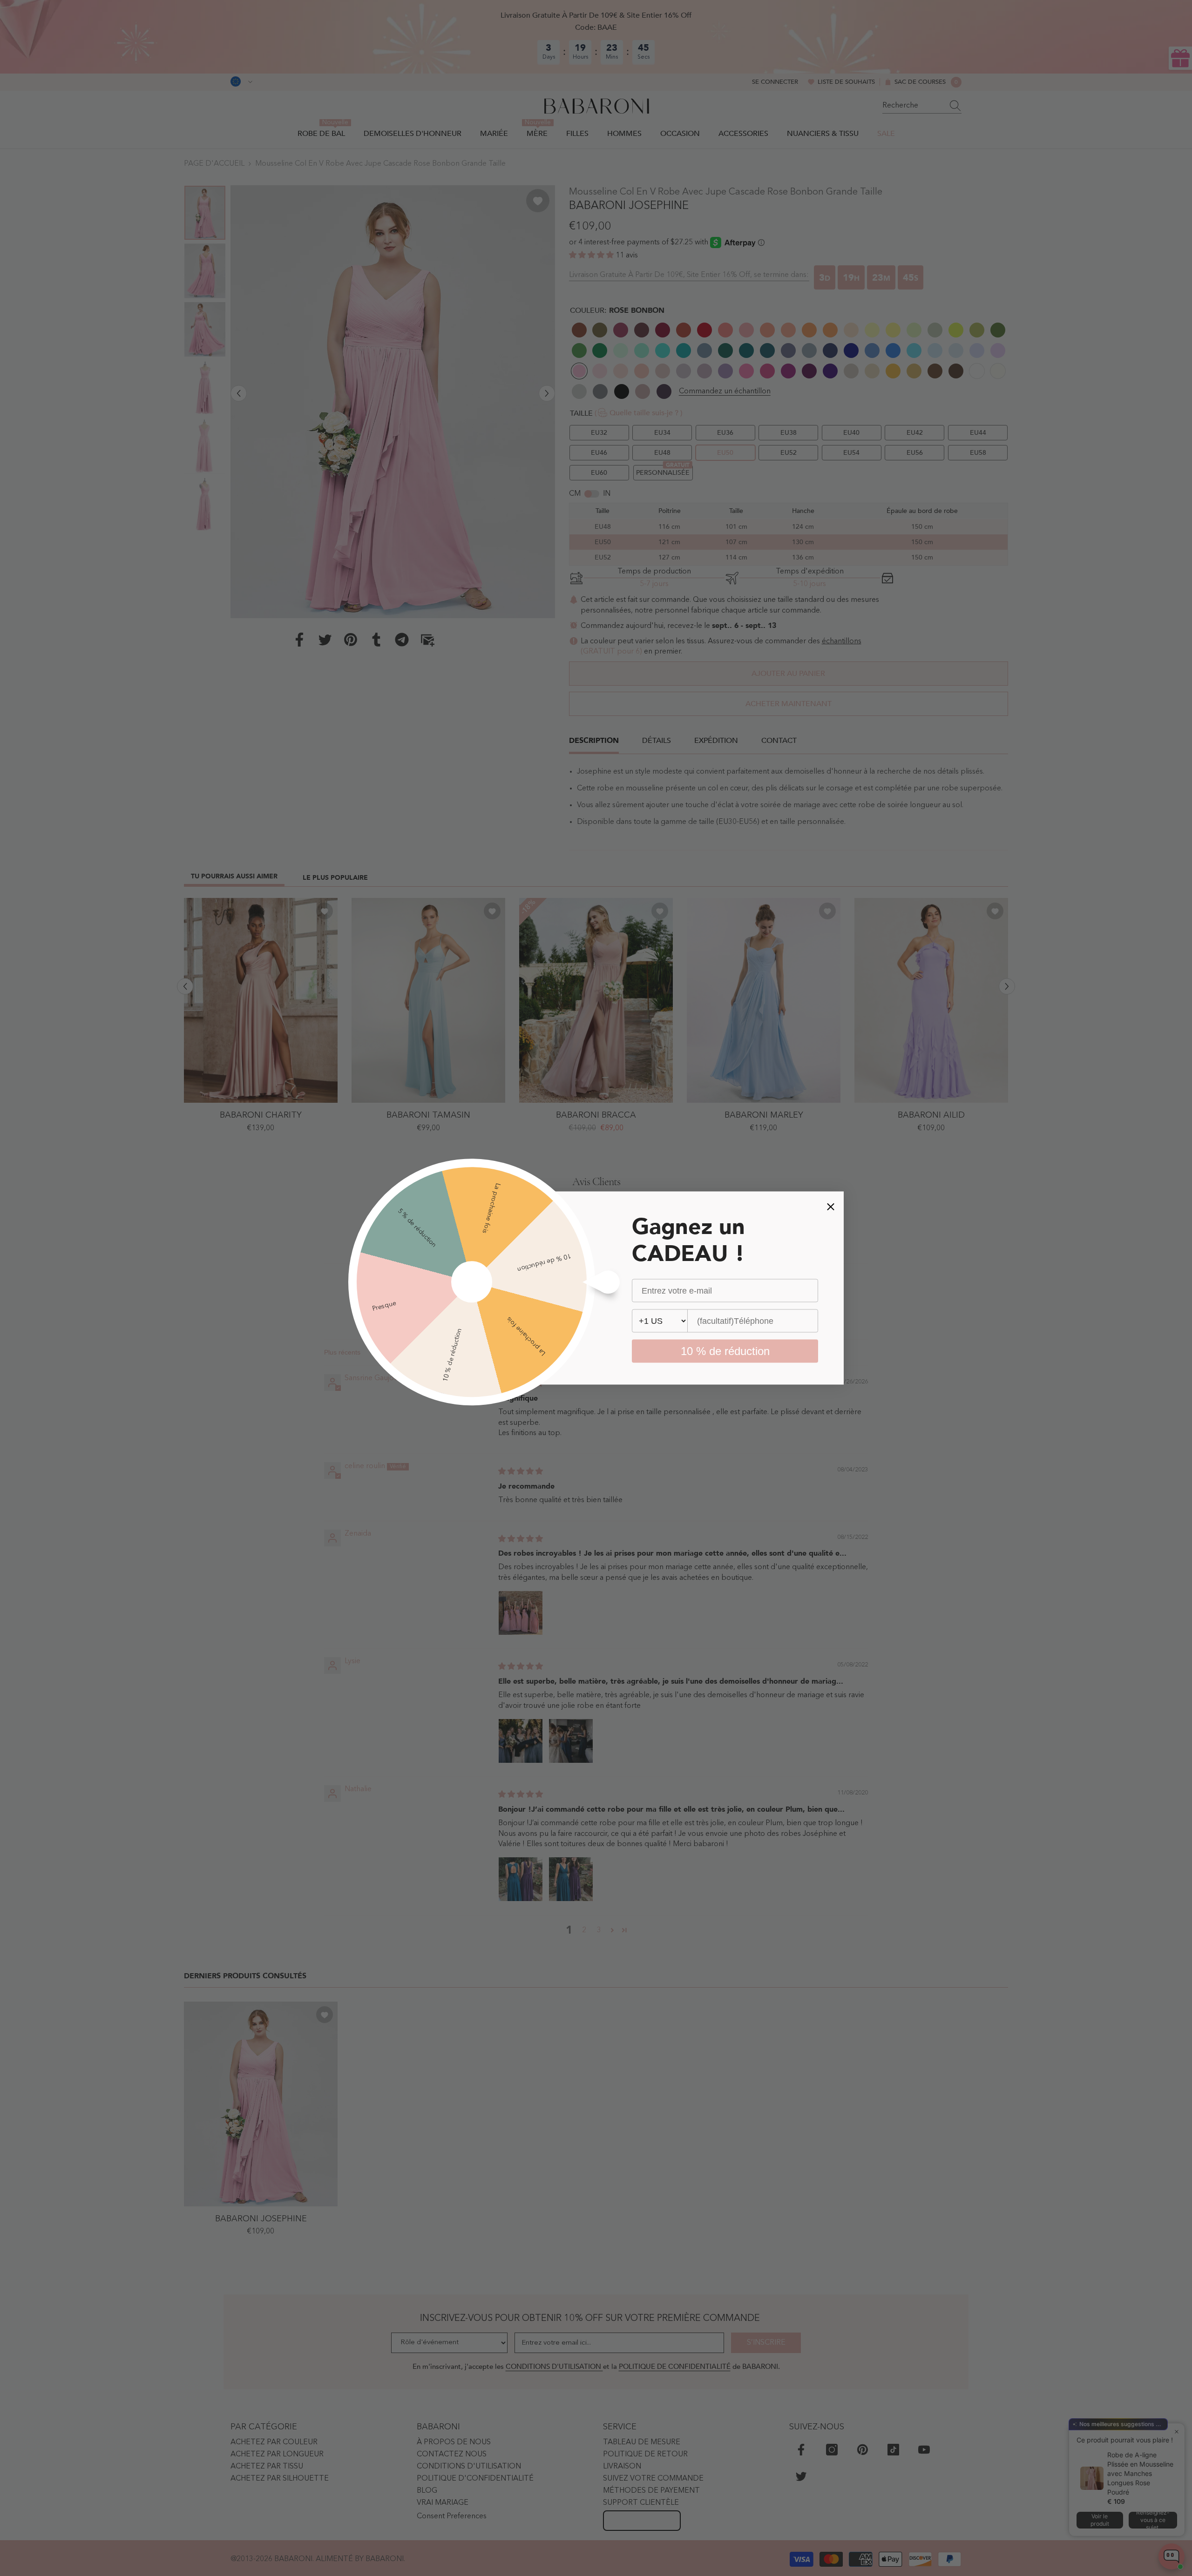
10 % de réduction (725, 1351)
